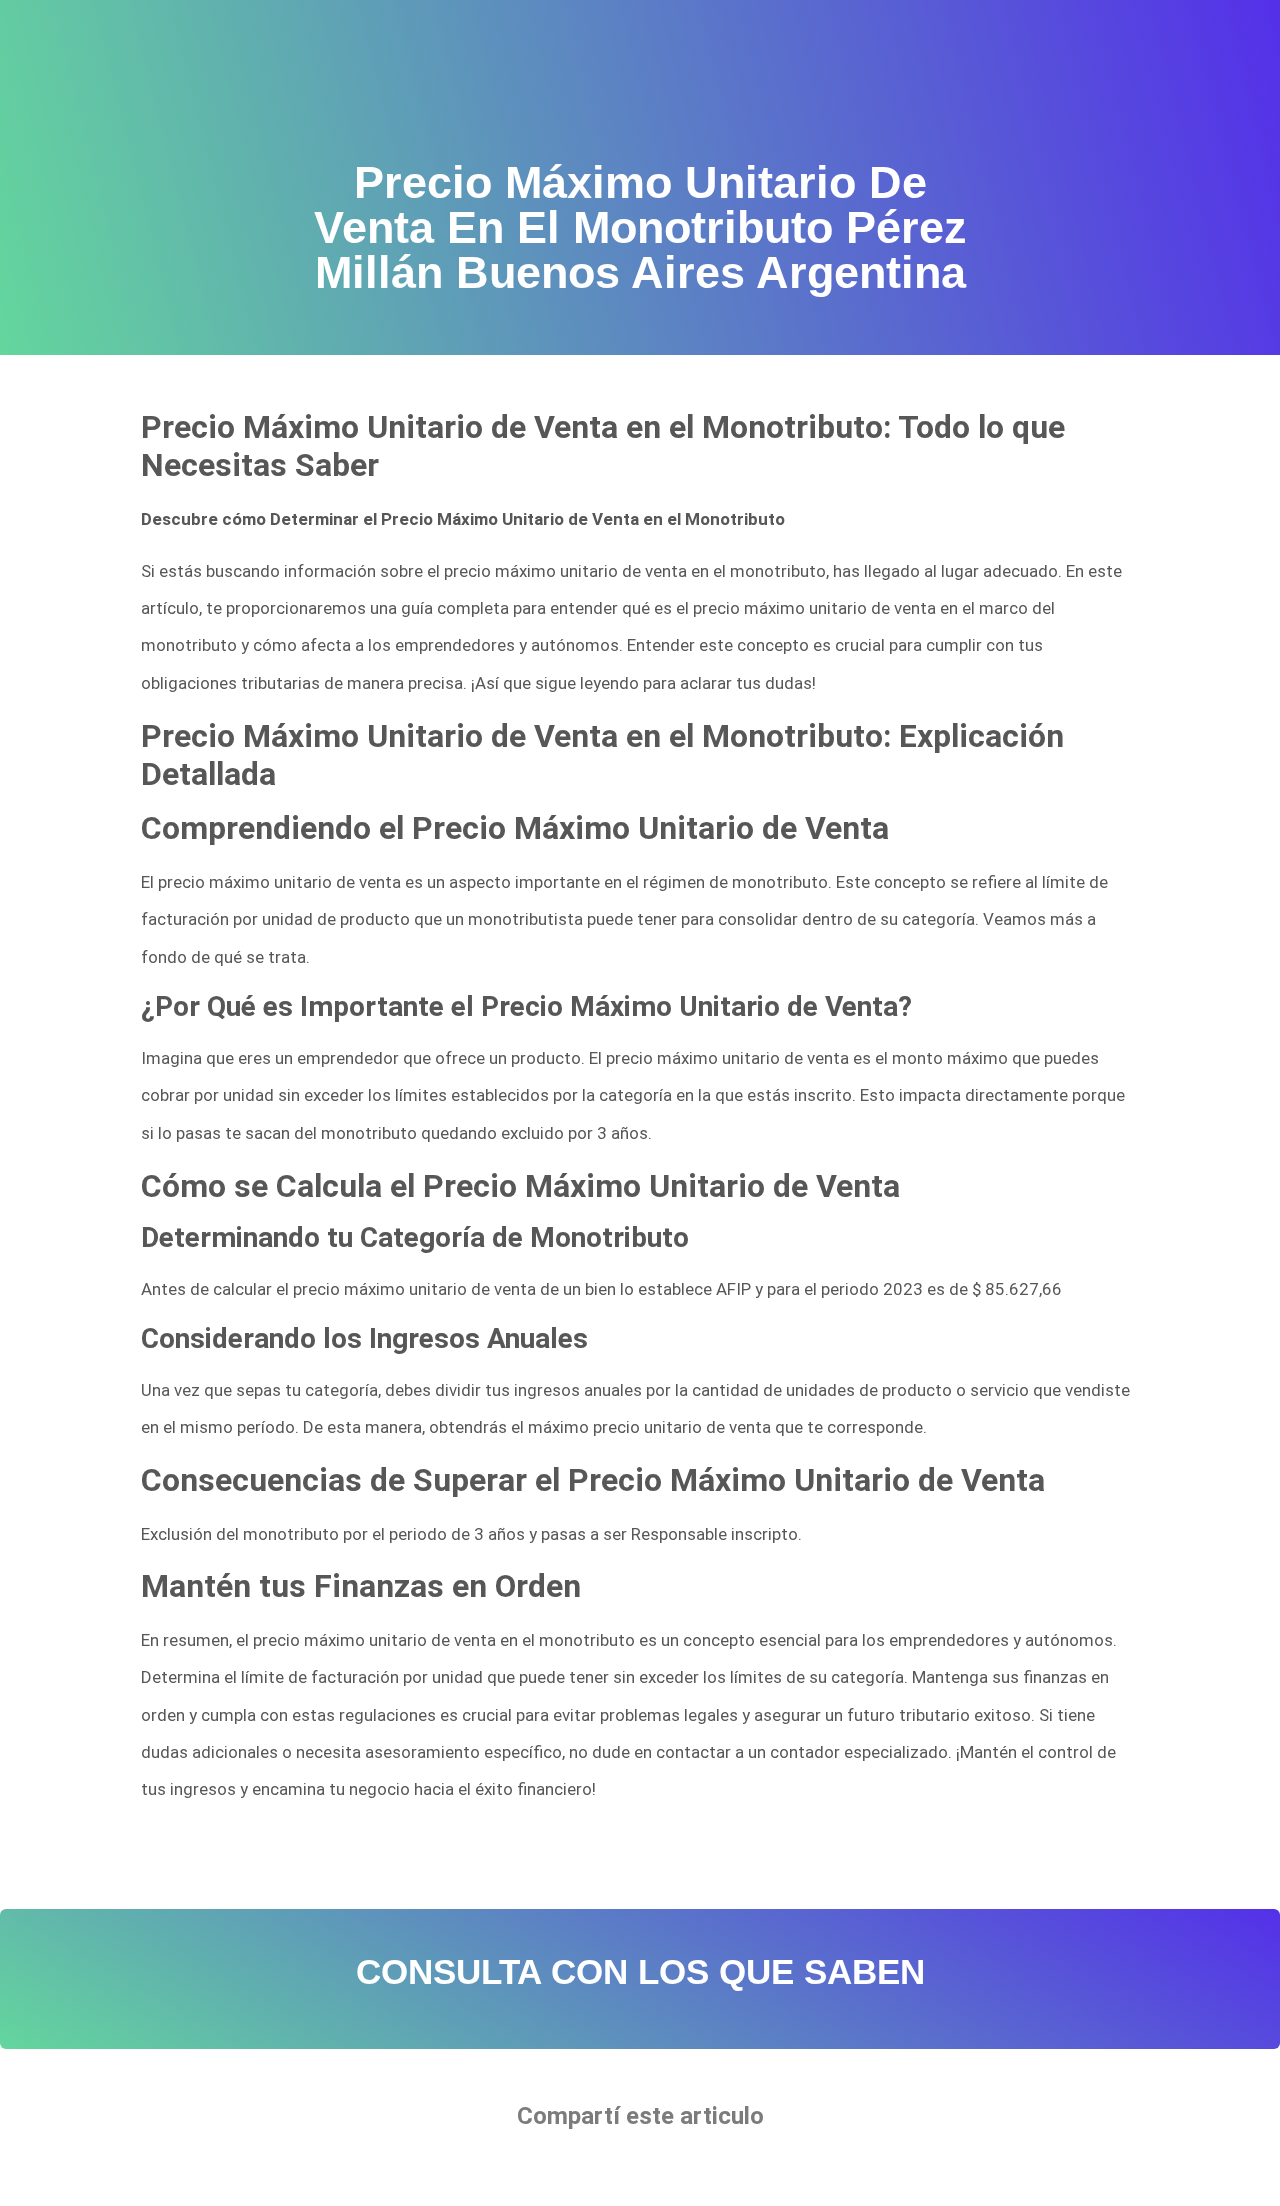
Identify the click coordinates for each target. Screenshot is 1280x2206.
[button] (579, 2171)
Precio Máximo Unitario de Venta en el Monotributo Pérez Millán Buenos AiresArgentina (458, 1853)
